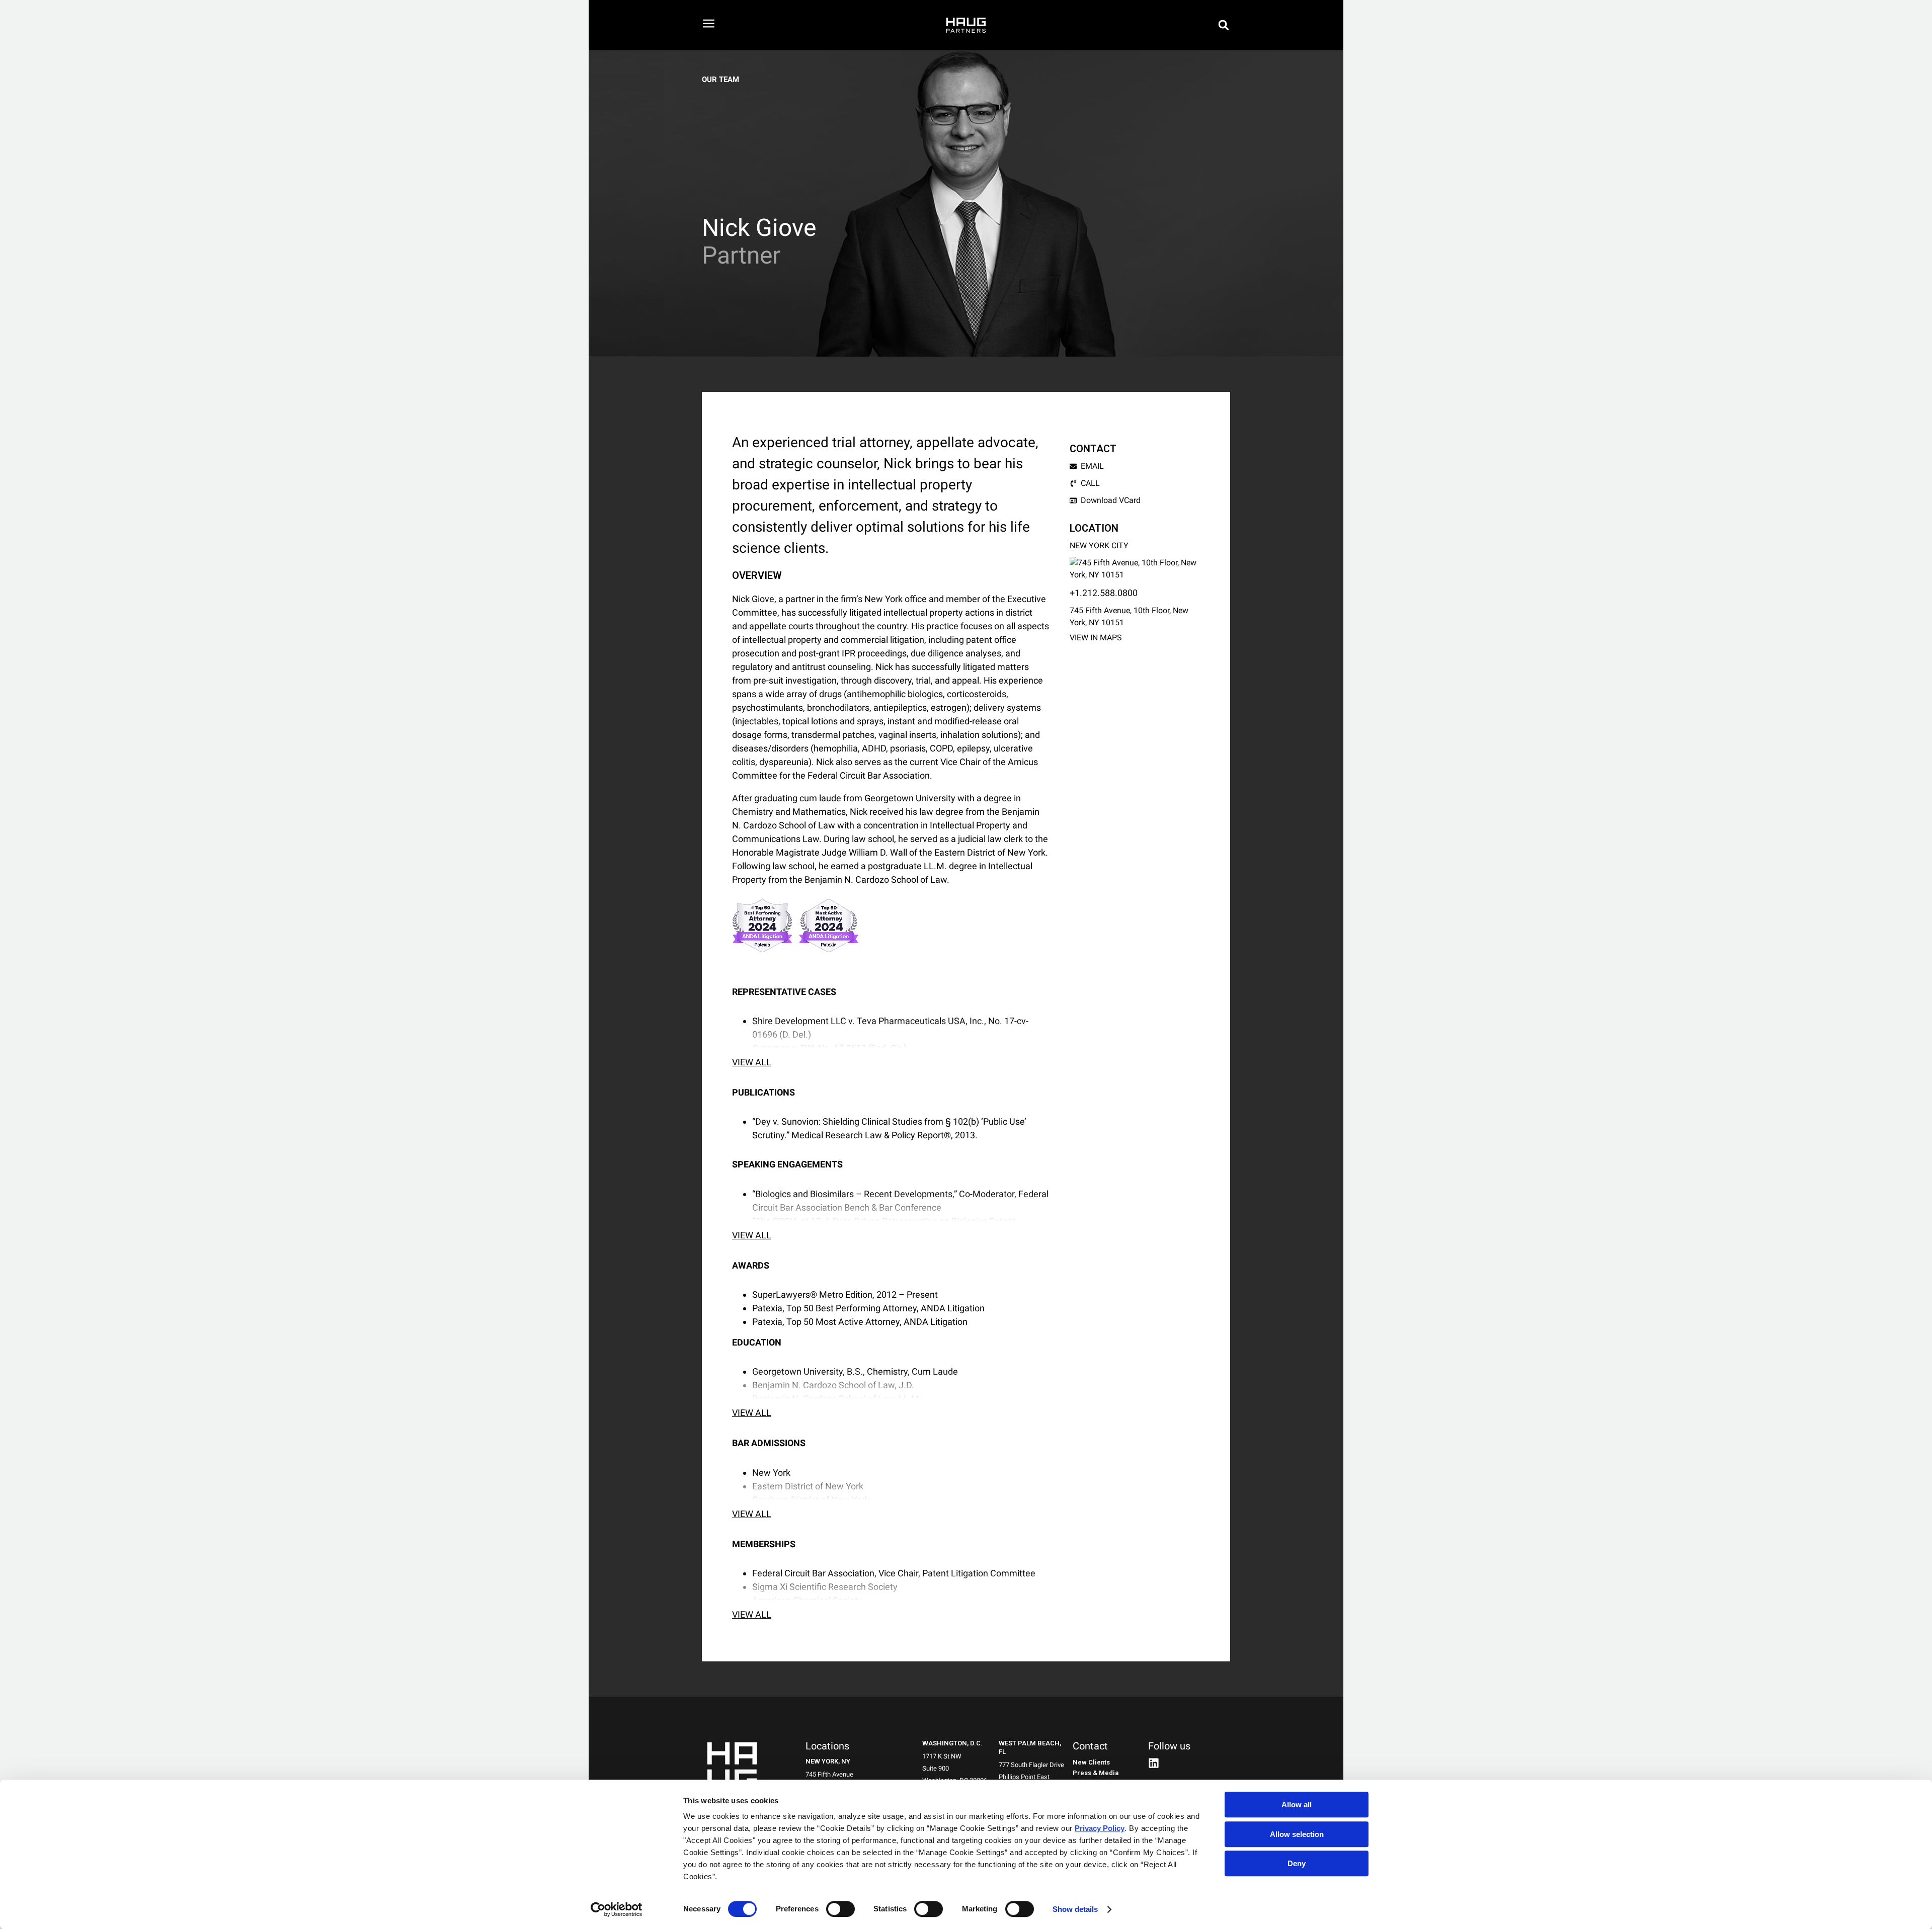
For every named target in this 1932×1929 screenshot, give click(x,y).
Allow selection (1297, 1834)
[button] (1224, 25)
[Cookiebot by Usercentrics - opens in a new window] (617, 1909)
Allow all (1297, 1805)
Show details (1075, 1909)
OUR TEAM (720, 79)
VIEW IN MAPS (1096, 638)
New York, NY (828, 1761)
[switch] (840, 1909)
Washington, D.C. (952, 1743)
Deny (1297, 1863)
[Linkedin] (1154, 1763)
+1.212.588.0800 (1104, 593)
